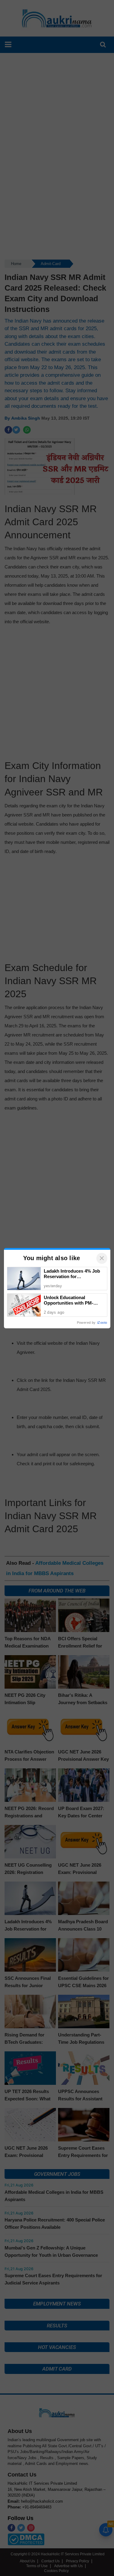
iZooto (102, 1323)
